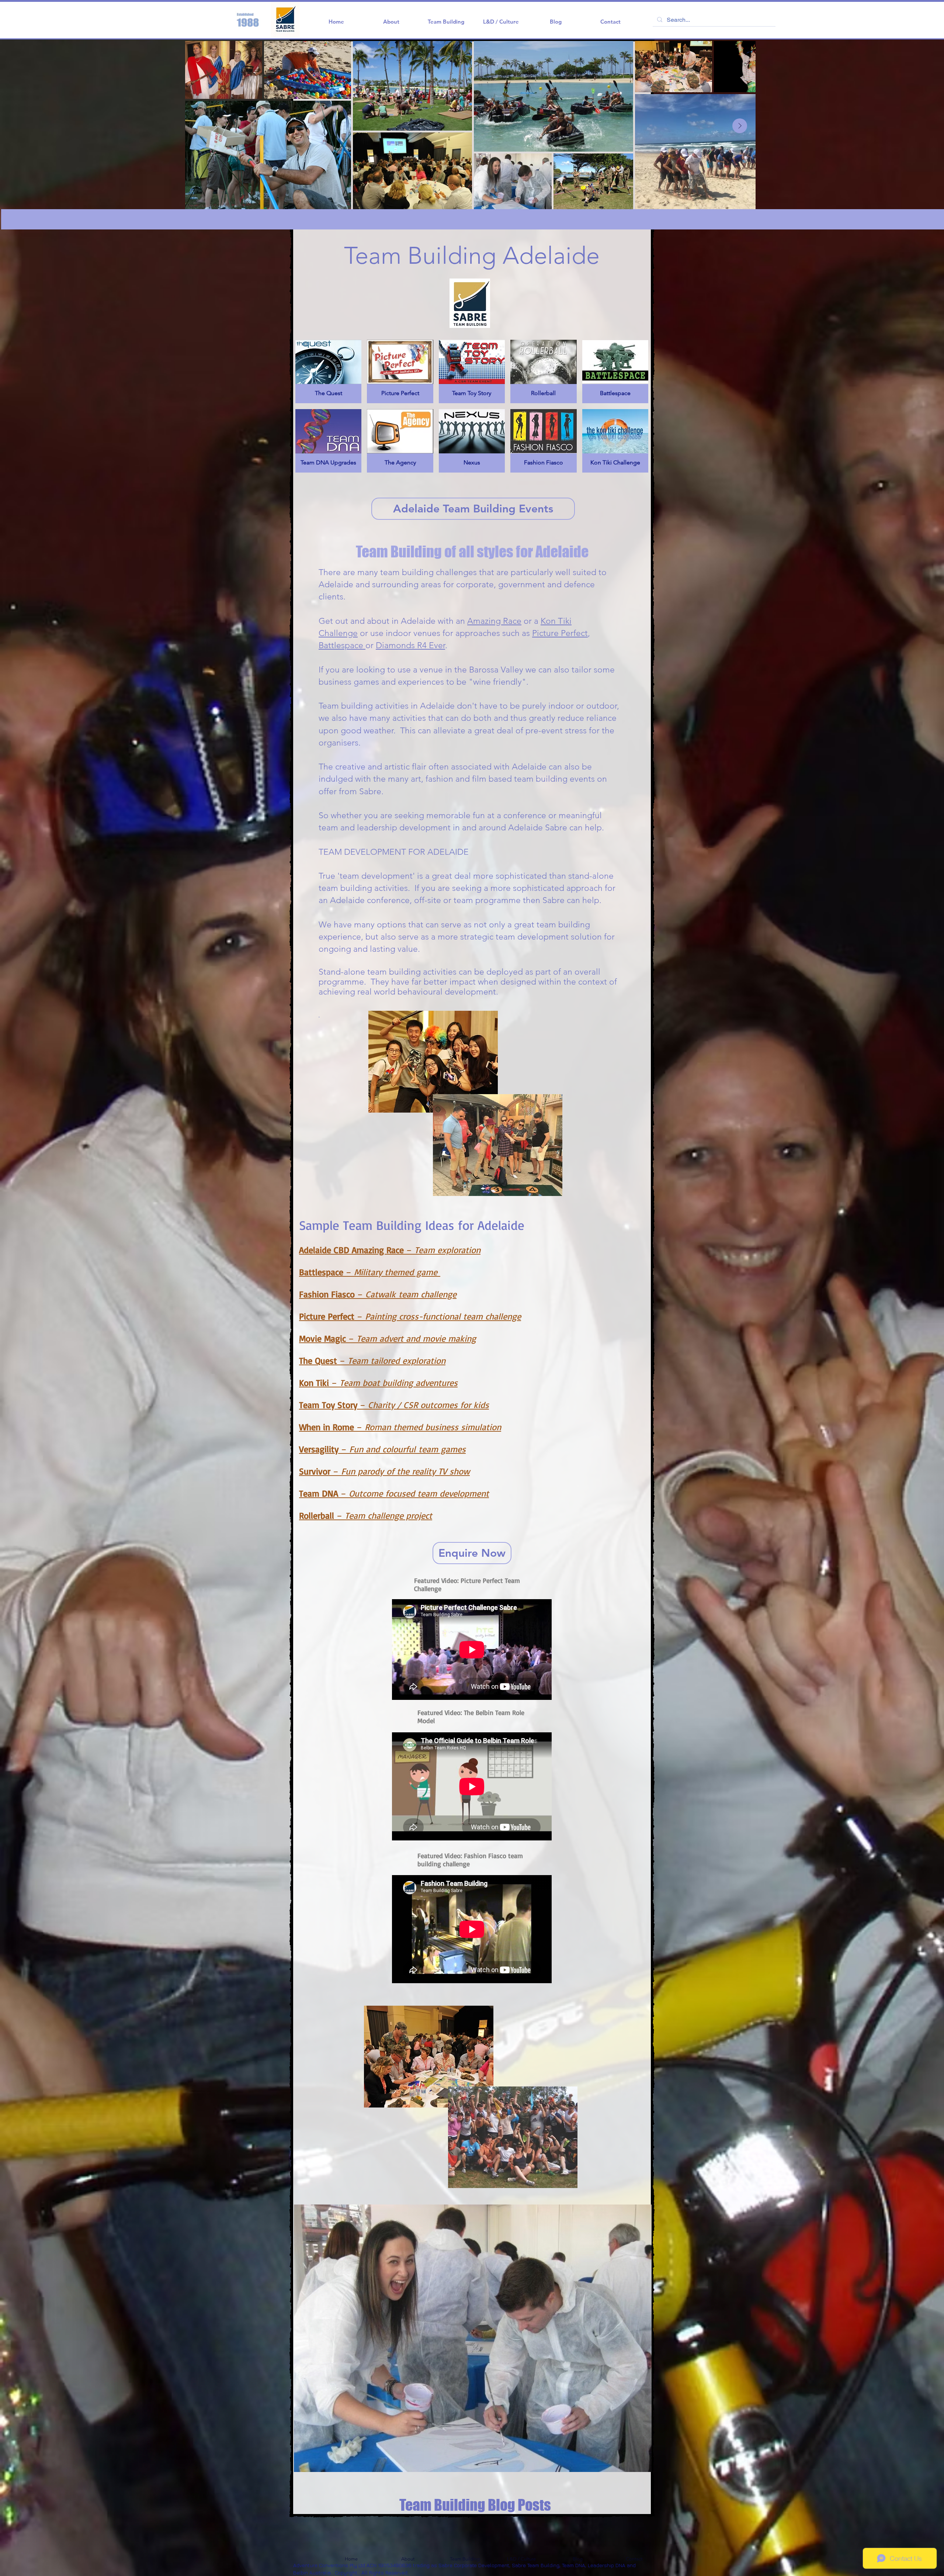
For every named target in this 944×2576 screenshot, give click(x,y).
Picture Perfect (560, 633)
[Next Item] (740, 126)
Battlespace (342, 645)
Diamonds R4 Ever (410, 645)
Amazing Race (494, 621)
